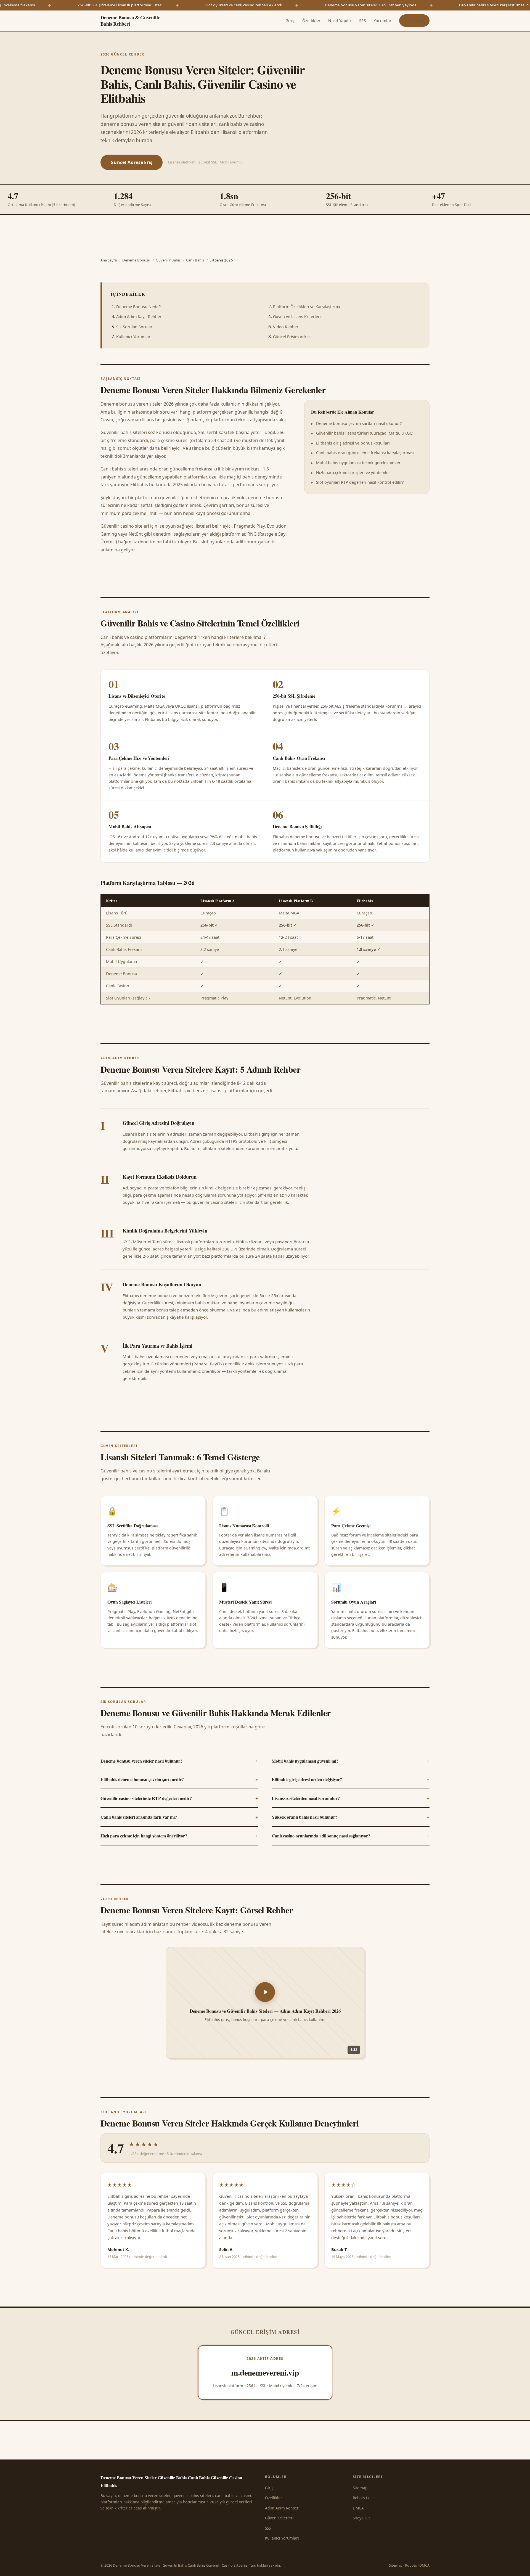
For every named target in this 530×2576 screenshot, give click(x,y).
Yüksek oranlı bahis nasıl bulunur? (351, 1817)
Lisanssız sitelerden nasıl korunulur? (351, 1798)
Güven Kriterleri (279, 2518)
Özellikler (312, 21)
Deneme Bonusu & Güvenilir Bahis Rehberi (130, 21)
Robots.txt (362, 2498)
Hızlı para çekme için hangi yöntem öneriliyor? (179, 1836)
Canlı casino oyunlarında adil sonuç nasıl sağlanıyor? (351, 1836)
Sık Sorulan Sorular (134, 327)
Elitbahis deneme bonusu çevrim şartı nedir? (179, 1779)
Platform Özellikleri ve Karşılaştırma (307, 307)
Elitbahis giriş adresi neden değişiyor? (351, 1779)
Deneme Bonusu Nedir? (138, 307)
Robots (411, 2565)
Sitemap (360, 2488)
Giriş (290, 21)
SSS (363, 21)
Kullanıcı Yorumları (134, 337)
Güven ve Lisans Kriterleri (297, 317)
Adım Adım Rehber (282, 2508)
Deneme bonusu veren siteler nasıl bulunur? (179, 1760)
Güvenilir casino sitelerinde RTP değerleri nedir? (179, 1798)
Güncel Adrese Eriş (132, 162)
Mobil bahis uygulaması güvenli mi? (351, 1760)
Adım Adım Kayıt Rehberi (139, 317)
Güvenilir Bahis (168, 260)
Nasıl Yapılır (340, 21)
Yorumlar (383, 21)
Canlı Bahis (195, 260)
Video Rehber (286, 327)
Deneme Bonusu (136, 260)
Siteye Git (414, 21)
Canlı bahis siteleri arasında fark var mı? (179, 1817)
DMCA (358, 2508)
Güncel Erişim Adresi (292, 337)
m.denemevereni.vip (265, 2372)
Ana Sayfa (109, 260)
